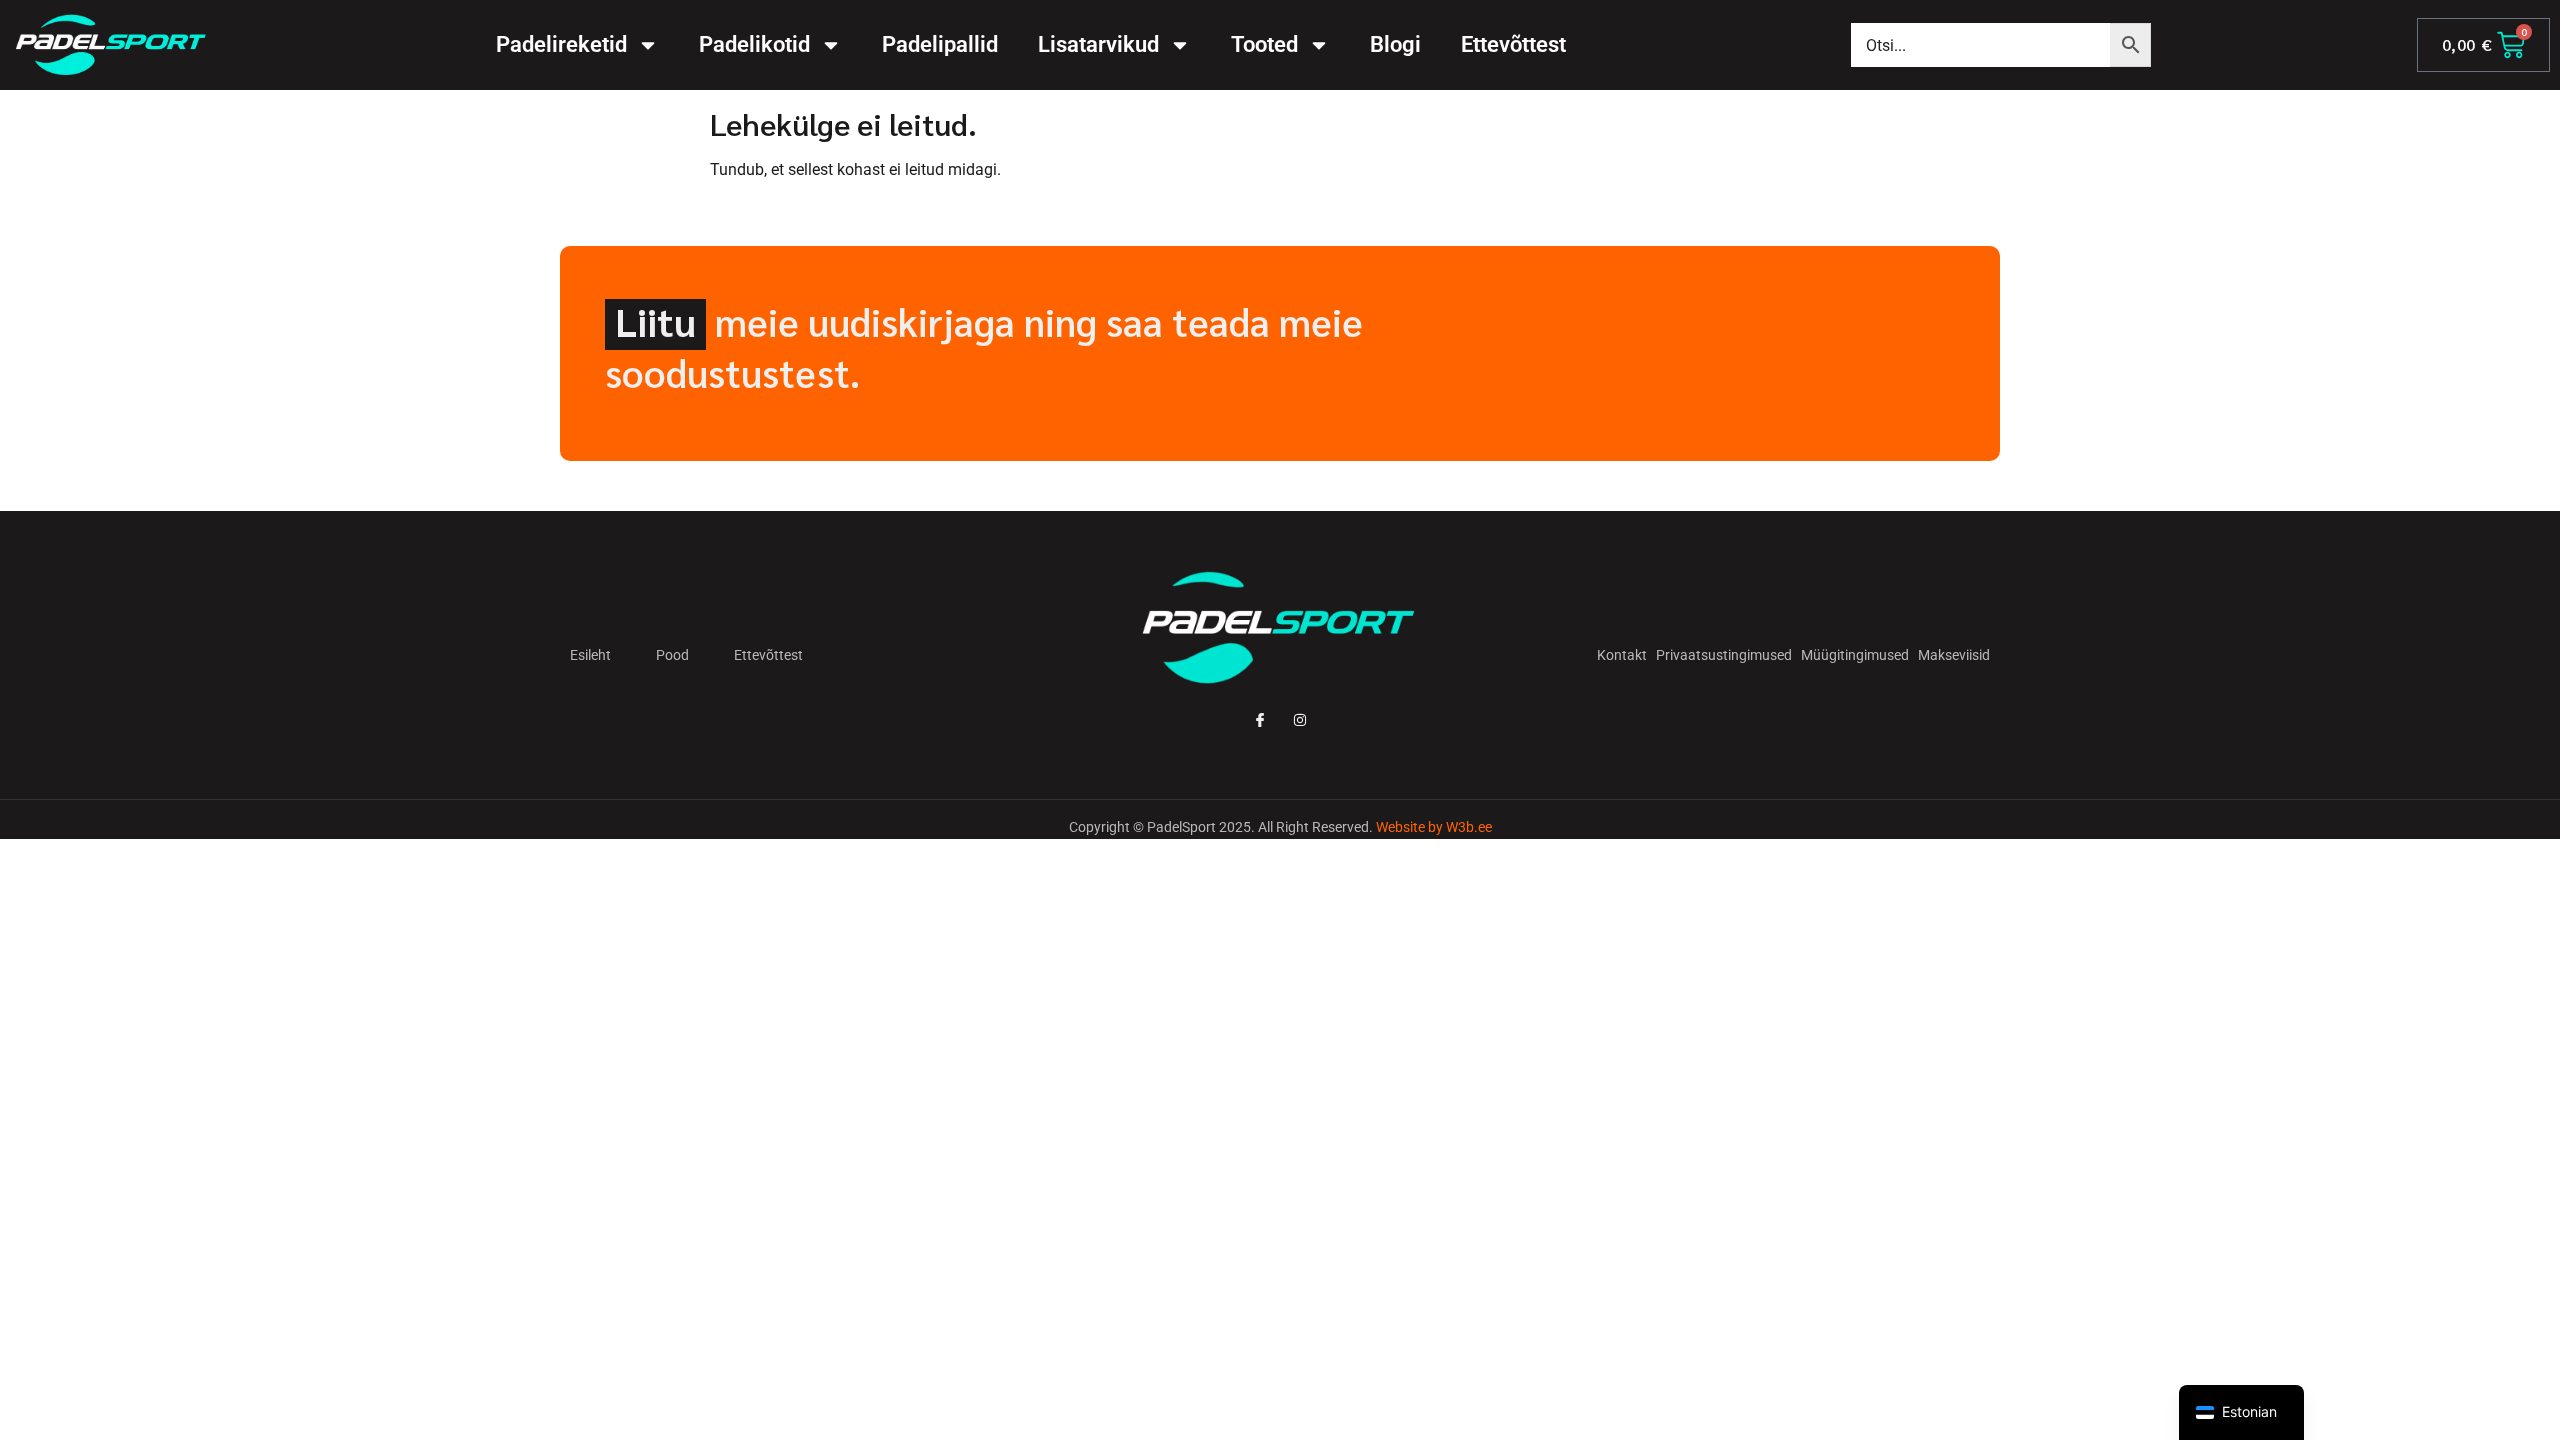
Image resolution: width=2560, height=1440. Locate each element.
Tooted (1264, 44)
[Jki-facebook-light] (1259, 720)
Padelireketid (561, 44)
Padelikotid (754, 44)
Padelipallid (940, 44)
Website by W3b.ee (1434, 827)
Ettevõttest (1513, 44)
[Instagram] (1300, 720)
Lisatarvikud (1098, 44)
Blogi (1395, 44)
